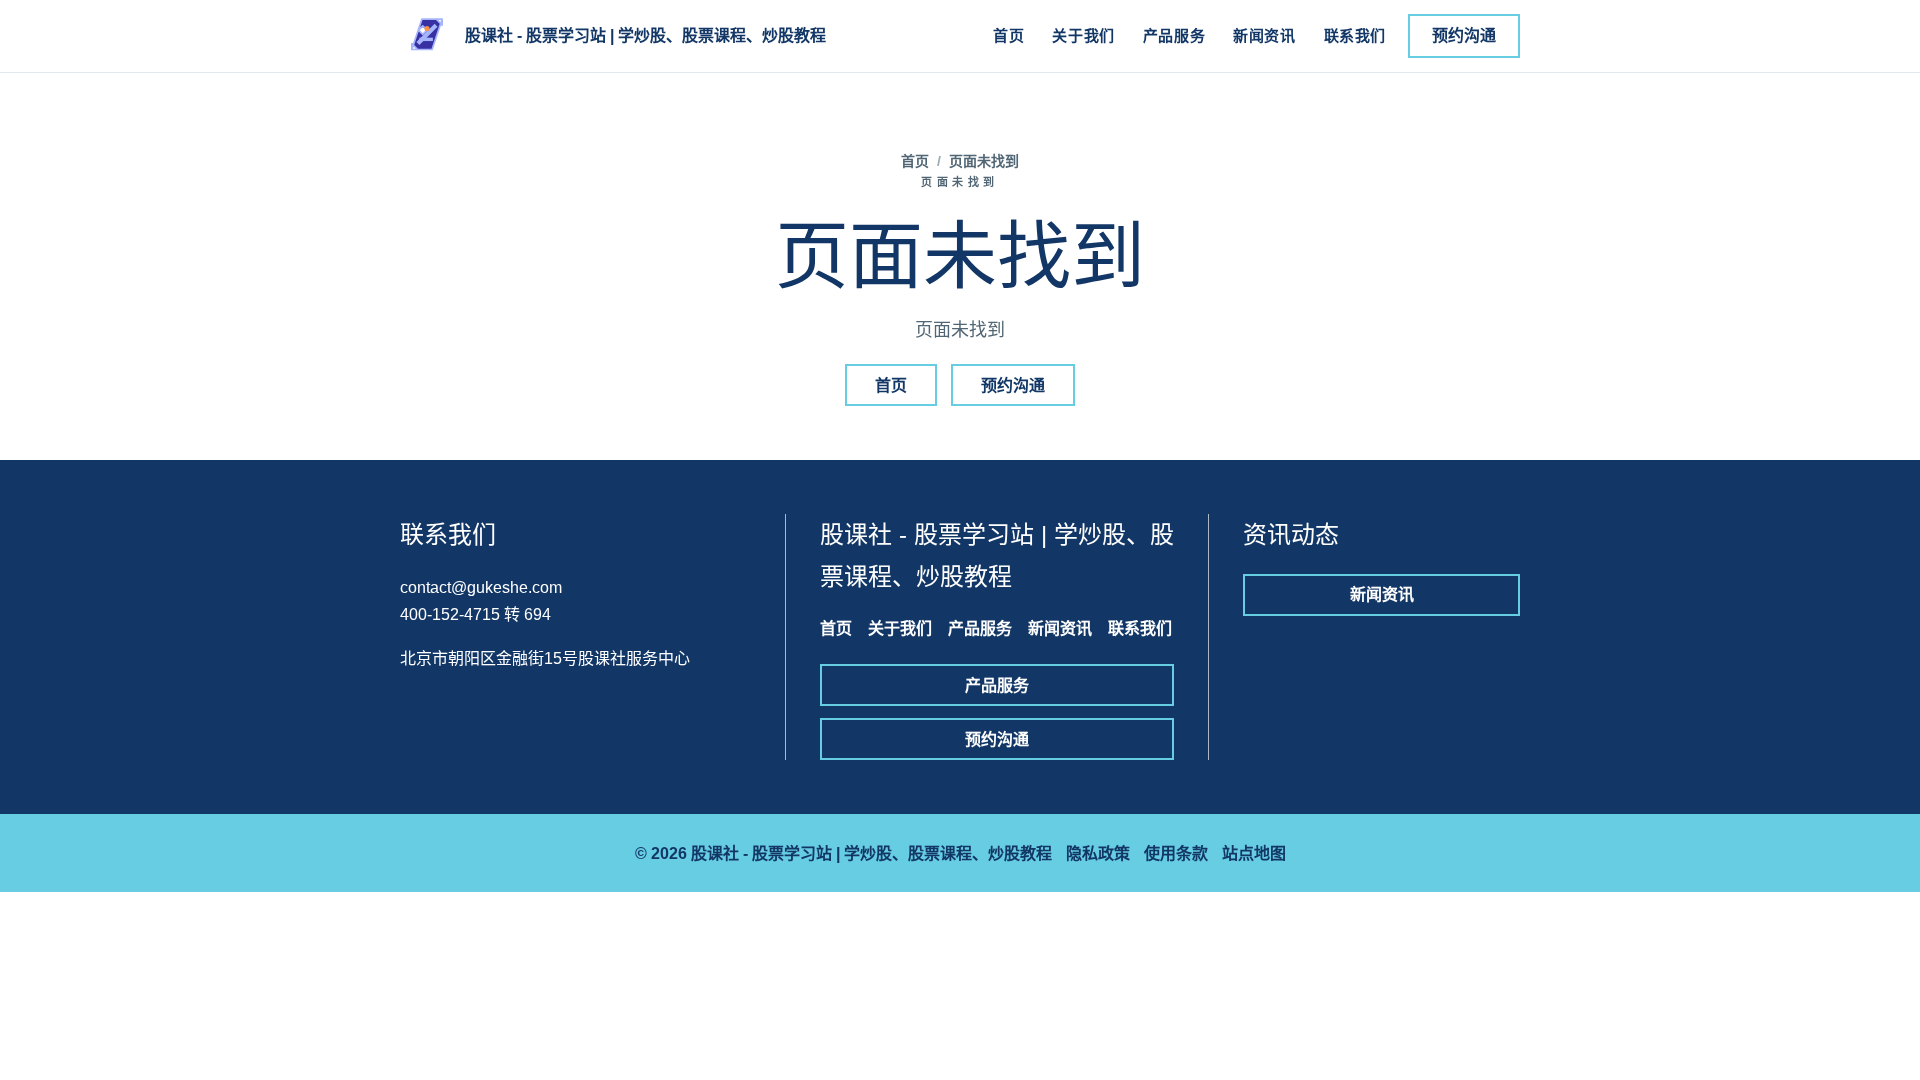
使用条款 (1176, 853)
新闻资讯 (1264, 35)
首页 (1008, 35)
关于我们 (1083, 35)
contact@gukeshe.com (481, 587)
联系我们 (1355, 35)
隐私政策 (1098, 853)
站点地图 (1254, 853)
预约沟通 (1464, 35)
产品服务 (1174, 35)
